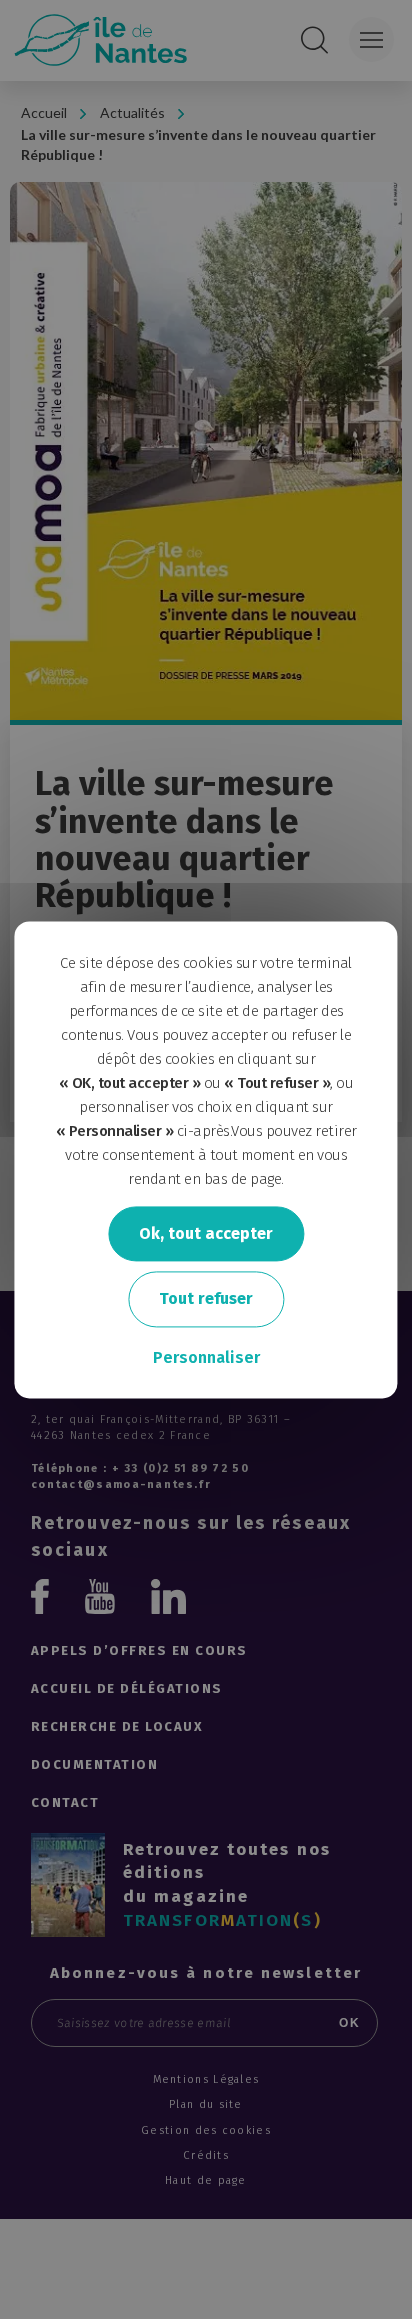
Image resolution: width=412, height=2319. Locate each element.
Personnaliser (206, 1357)
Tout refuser (206, 1299)
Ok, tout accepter (206, 1233)
